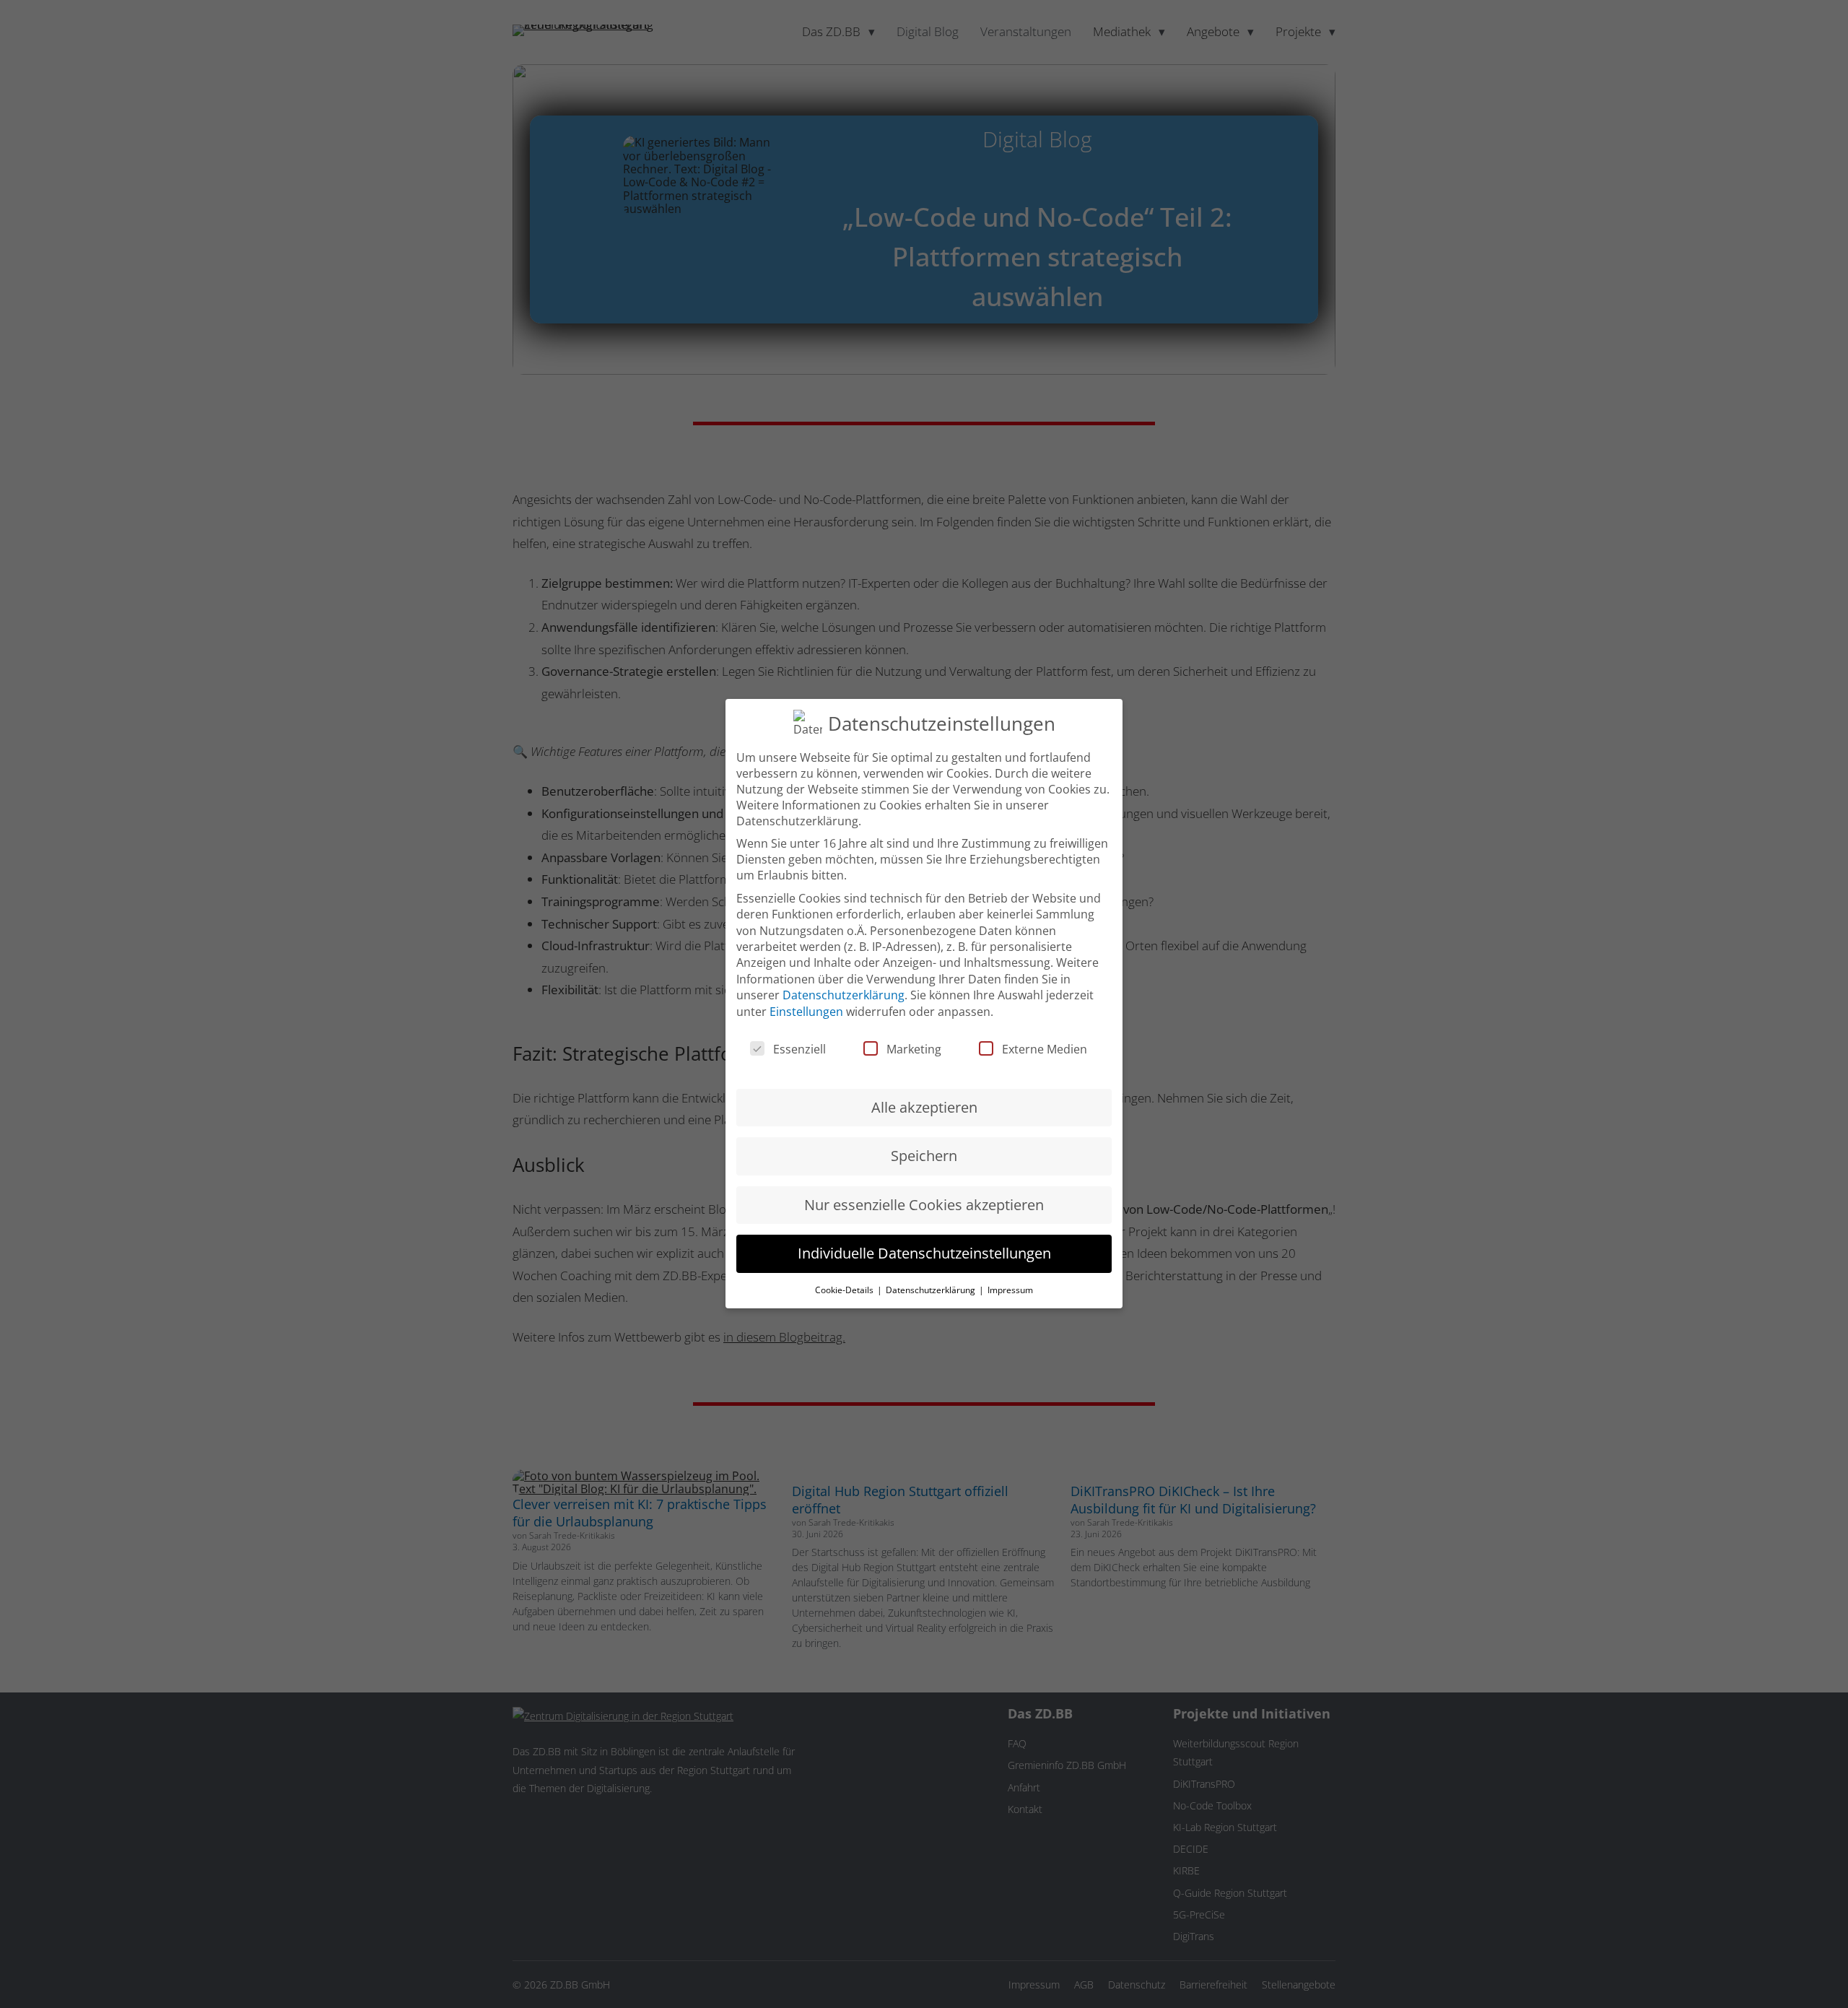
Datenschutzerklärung (844, 996)
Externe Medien (1045, 1050)
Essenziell (799, 1050)
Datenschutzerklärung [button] (932, 1290)
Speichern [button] (924, 1156)
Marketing (914, 1050)
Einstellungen (806, 1012)
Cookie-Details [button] (845, 1290)
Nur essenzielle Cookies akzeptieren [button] (924, 1205)
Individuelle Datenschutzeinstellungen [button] (924, 1254)
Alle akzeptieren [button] (924, 1108)
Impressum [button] (1010, 1290)
